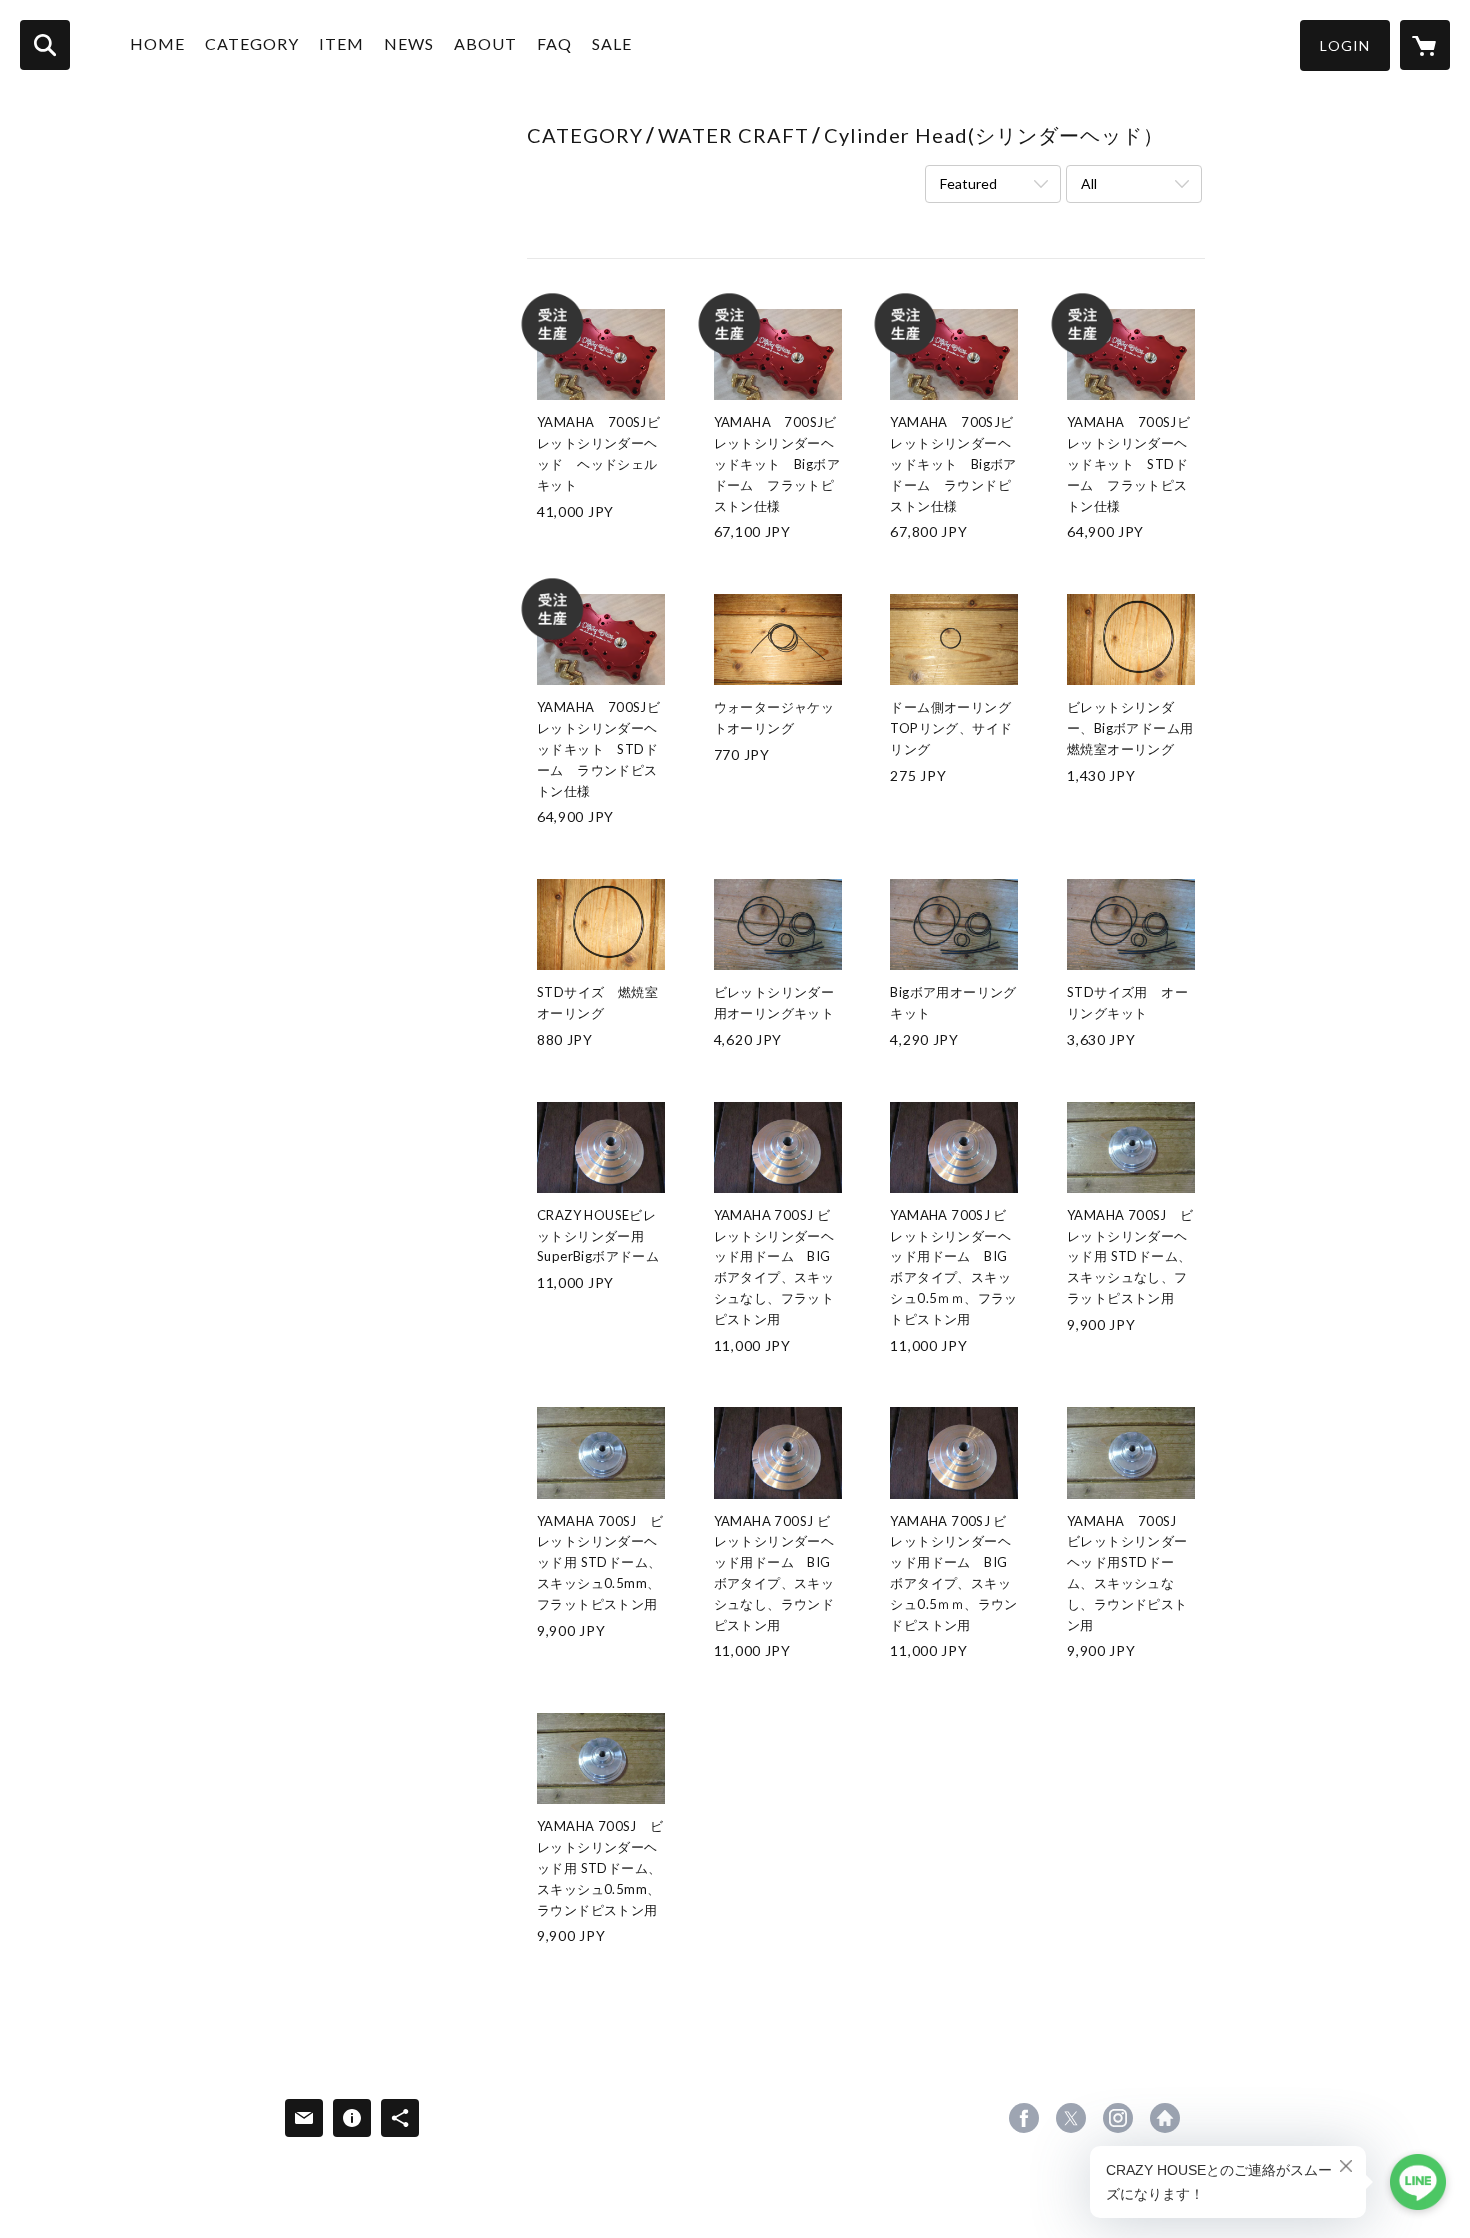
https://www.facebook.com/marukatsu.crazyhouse (1024, 2118)
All (1089, 183)
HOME (157, 43)
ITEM (341, 43)
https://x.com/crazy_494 (1071, 2118)
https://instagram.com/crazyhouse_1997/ (1118, 2118)
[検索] (45, 45)
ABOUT (485, 43)
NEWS (409, 43)
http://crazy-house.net (1165, 2118)
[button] (1345, 45)
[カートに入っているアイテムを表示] (1425, 45)
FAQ (554, 43)
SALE (612, 43)
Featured (968, 183)
